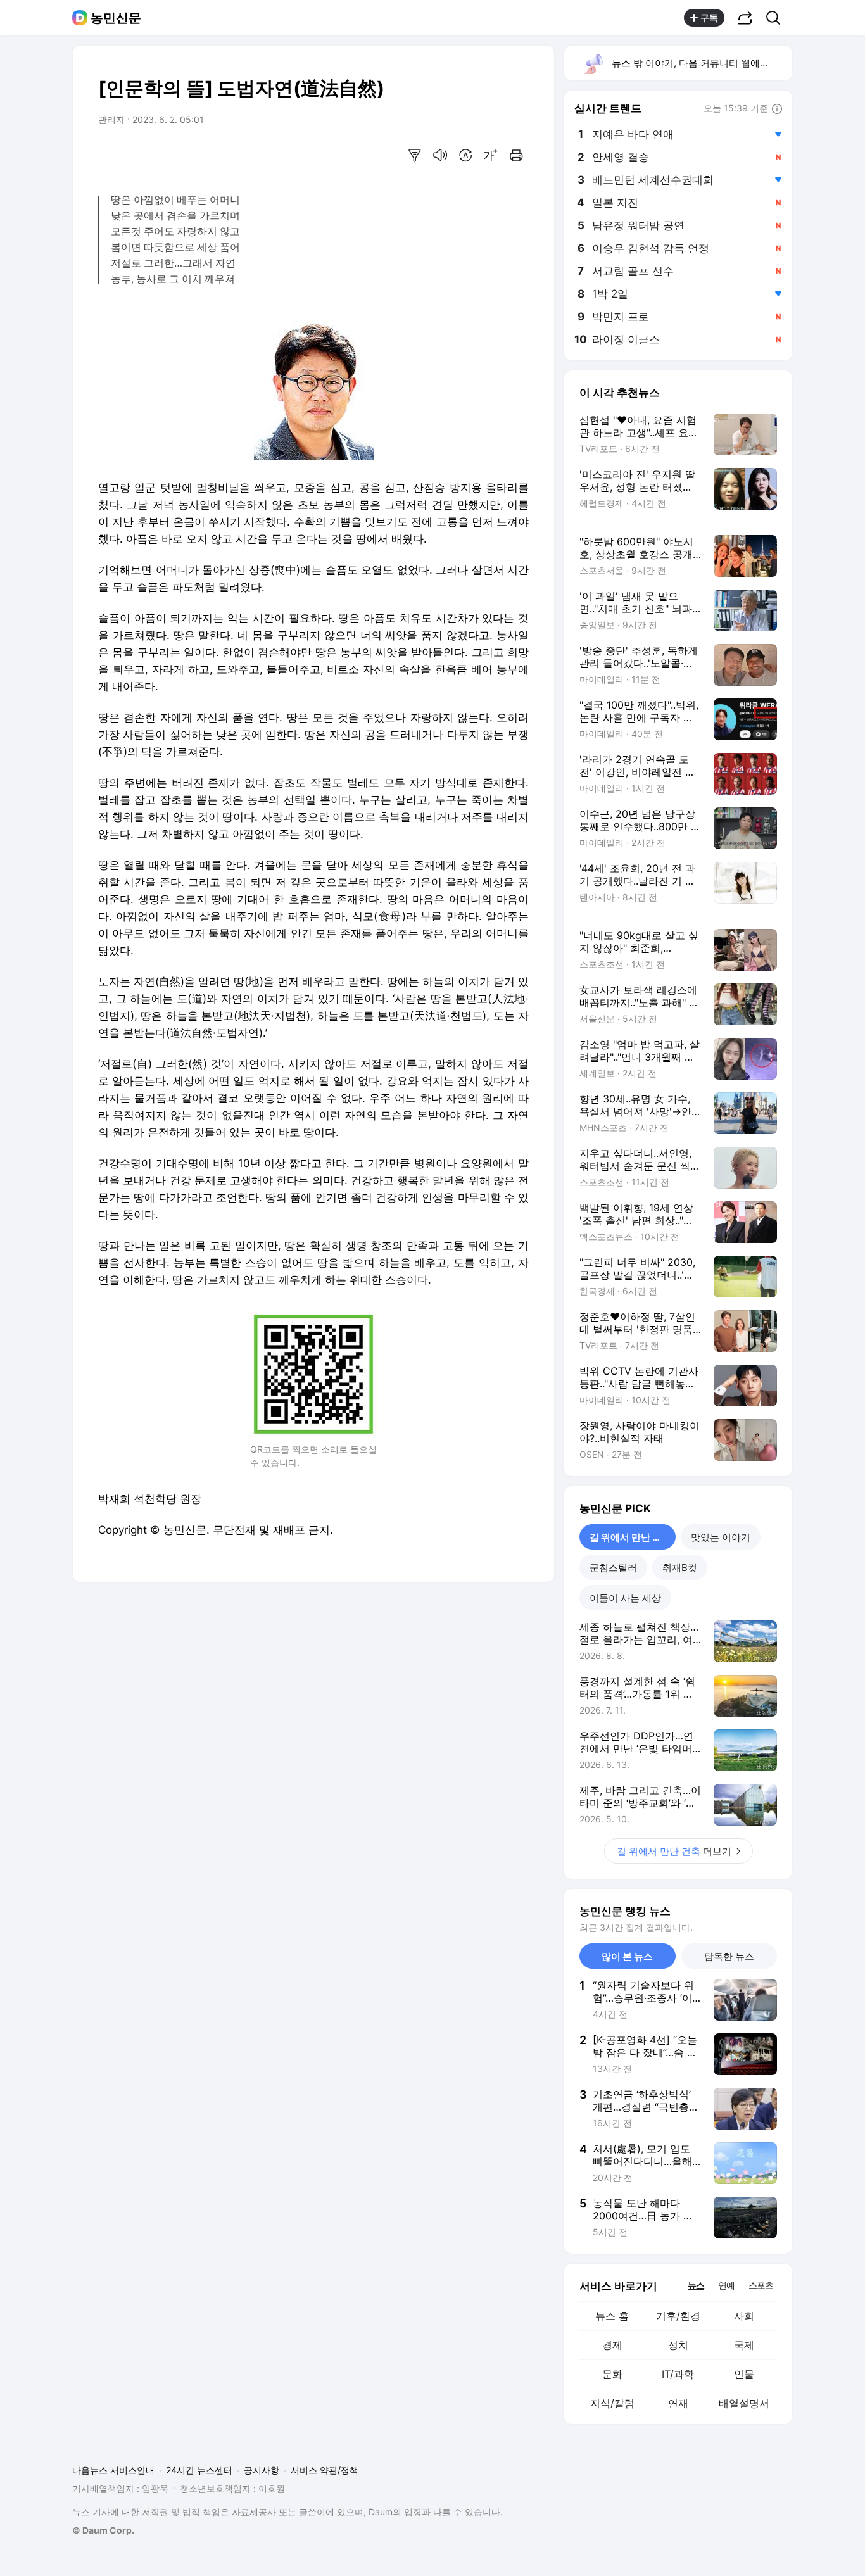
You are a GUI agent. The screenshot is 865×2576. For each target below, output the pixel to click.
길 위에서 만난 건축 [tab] (630, 1537)
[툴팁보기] (777, 110)
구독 (709, 17)
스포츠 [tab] (761, 2285)
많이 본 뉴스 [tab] (627, 1956)
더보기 (674, 1851)
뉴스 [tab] (696, 2285)
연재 (678, 2403)
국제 (744, 2345)
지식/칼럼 (612, 2403)
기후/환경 (678, 2316)
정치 (678, 2345)
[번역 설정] (465, 155)
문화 (612, 2374)
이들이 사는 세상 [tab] (625, 1598)
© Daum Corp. (103, 2530)
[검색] (777, 18)
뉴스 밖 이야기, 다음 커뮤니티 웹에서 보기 (701, 63)
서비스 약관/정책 (325, 2470)
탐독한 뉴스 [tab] (729, 1956)
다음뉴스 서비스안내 (113, 2470)
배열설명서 (744, 2403)
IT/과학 (678, 2374)
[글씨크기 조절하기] (491, 155)
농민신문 (116, 18)
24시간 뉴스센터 (199, 2470)
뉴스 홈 (612, 2316)
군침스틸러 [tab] (613, 1568)
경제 (612, 2345)
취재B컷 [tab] (680, 1568)
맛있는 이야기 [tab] (721, 1537)
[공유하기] (745, 18)
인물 (744, 2374)
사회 (744, 2316)
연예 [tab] (726, 2285)
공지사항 (262, 2470)
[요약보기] (415, 155)
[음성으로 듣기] (440, 155)
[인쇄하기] (516, 155)
